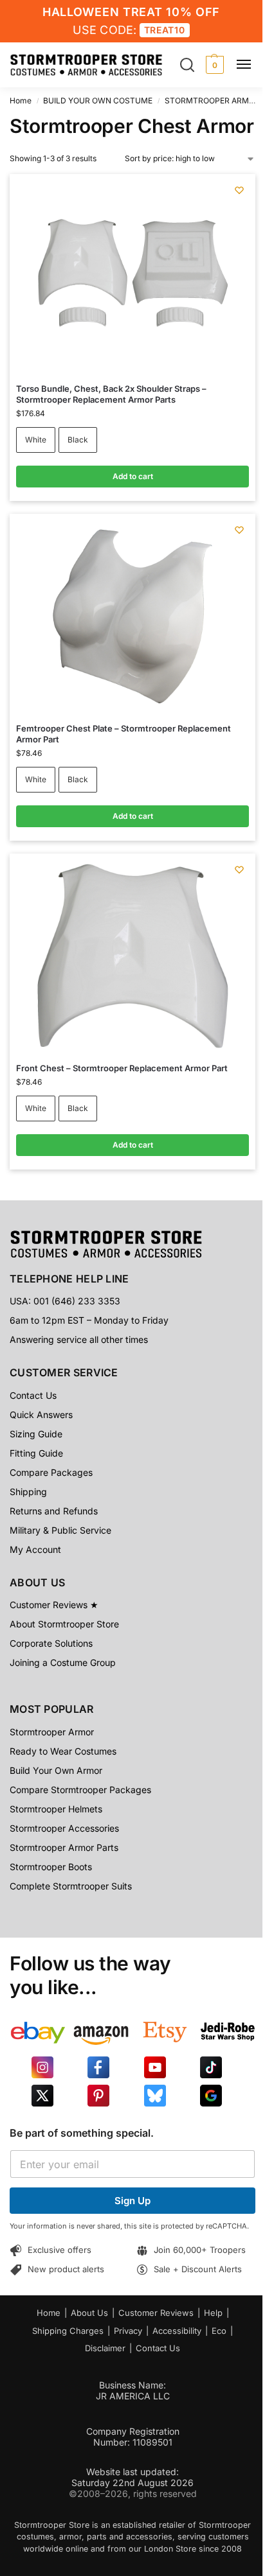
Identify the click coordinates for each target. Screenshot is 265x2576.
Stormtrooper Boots (51, 1867)
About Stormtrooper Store (64, 1624)
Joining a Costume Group (63, 1662)
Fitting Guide (36, 1453)
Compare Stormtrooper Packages (80, 1790)
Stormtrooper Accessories (64, 1828)
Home (21, 101)
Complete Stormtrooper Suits (71, 1886)
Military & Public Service (60, 1530)
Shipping (28, 1492)
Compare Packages (51, 1472)
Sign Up (132, 2201)
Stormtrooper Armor (52, 1732)
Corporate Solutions (51, 1643)
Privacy (128, 2331)
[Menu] (249, 65)
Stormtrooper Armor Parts (64, 1847)
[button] (213, 65)
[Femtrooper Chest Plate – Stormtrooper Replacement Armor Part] (132, 617)
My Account (35, 1549)
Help (213, 2313)
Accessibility (177, 2331)
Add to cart (133, 476)
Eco (219, 2331)
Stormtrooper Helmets (56, 1809)
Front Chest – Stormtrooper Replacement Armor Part (122, 1068)
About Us (89, 2313)
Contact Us (33, 1395)
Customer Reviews (156, 2313)
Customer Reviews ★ (54, 1605)
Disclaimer (105, 2348)
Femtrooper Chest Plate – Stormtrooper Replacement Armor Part (123, 734)
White (36, 440)
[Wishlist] (239, 190)
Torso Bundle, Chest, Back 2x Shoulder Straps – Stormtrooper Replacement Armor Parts (111, 394)
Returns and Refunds (54, 1511)
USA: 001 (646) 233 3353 (65, 1301)
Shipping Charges (68, 2331)
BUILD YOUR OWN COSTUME (98, 101)
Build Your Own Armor (56, 1770)
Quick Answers (41, 1415)
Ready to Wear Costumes (63, 1751)
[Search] (187, 65)
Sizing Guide (36, 1434)
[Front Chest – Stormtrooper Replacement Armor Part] (132, 956)
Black (78, 440)
